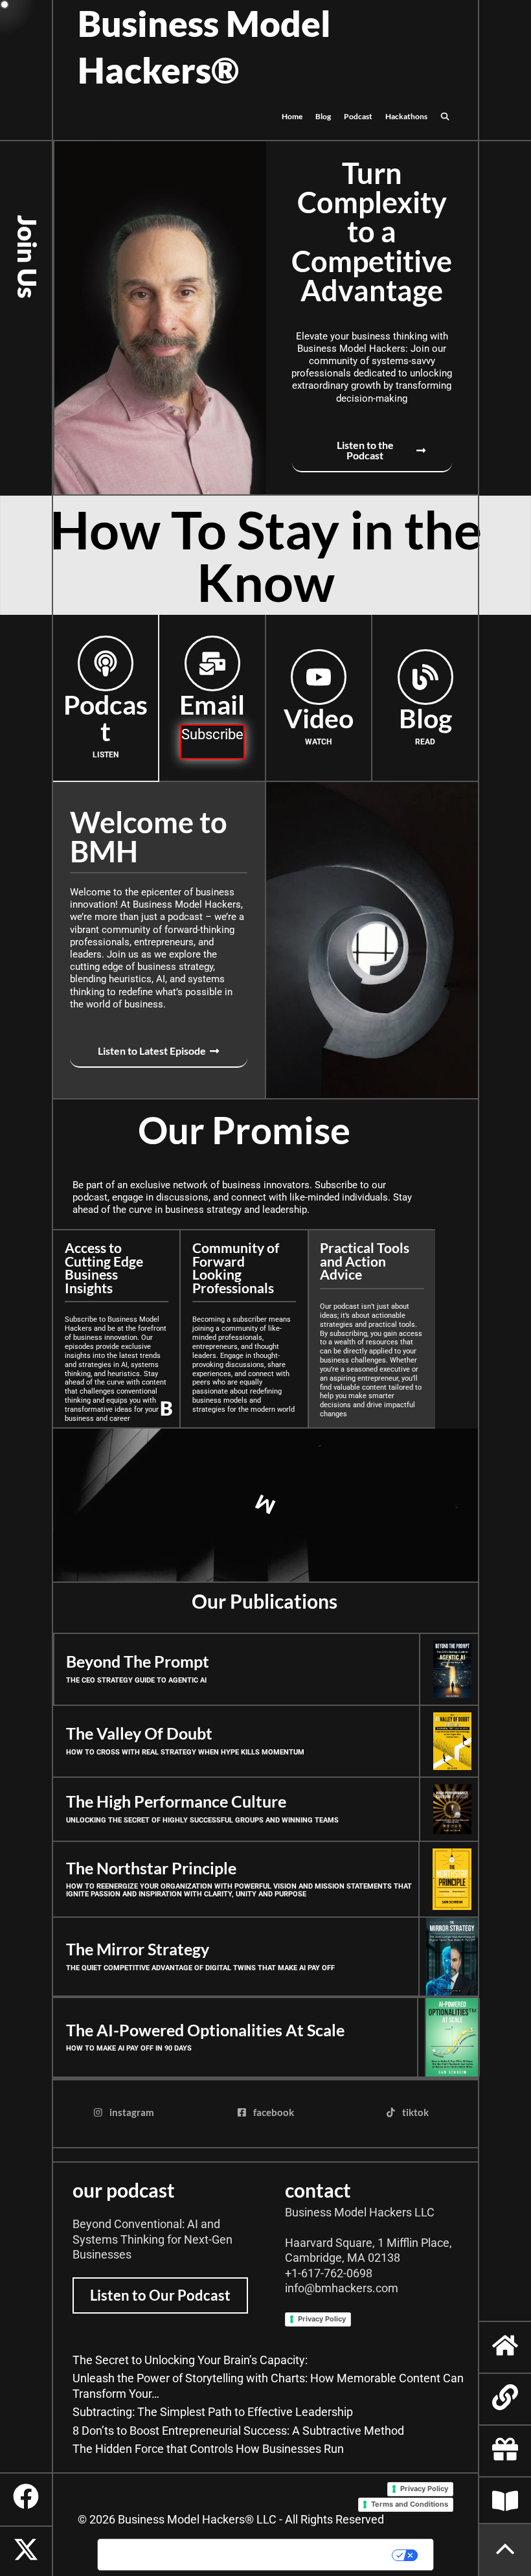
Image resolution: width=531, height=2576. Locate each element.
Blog (323, 116)
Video (319, 718)
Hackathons (406, 116)
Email (212, 705)
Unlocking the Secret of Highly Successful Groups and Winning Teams (202, 1820)
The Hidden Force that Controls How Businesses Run (208, 2449)
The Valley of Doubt (139, 1733)
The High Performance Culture (176, 1801)
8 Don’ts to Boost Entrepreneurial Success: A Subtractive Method (238, 2431)
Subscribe (212, 734)
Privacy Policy (322, 2319)
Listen (106, 755)
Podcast (358, 116)
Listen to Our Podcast (160, 2295)
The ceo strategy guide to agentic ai (136, 1680)
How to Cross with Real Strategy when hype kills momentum (185, 1752)
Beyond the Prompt (138, 1662)
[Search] (445, 117)
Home (292, 116)
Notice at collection (157, 2555)
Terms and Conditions (410, 2504)
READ (425, 742)
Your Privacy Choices (306, 2555)
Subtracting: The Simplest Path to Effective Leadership (213, 2412)
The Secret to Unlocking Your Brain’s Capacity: (190, 2360)
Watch (318, 742)
